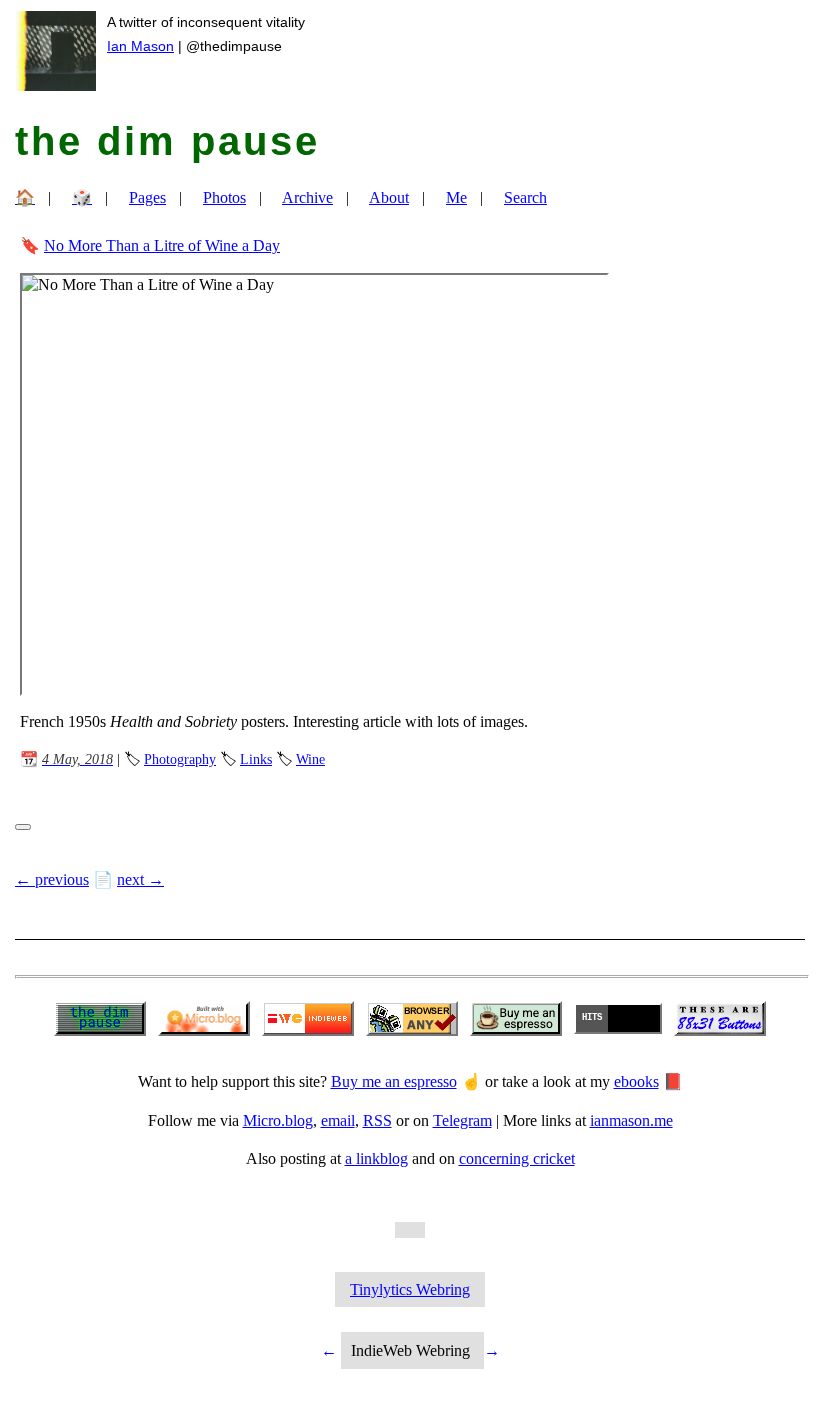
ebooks (636, 1081)
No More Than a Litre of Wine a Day (162, 245)
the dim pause (167, 141)
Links (256, 759)
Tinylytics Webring (410, 1289)
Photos (224, 197)
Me (456, 197)
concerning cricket (517, 1158)
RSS (377, 1120)
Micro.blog (278, 1120)
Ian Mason (140, 46)
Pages (147, 197)
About (389, 197)
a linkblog (376, 1158)
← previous (52, 879)
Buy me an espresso (394, 1081)
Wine (310, 759)
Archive (307, 197)
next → (140, 879)
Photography (180, 759)
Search (525, 197)
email (338, 1120)
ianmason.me (631, 1120)
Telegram (462, 1120)
